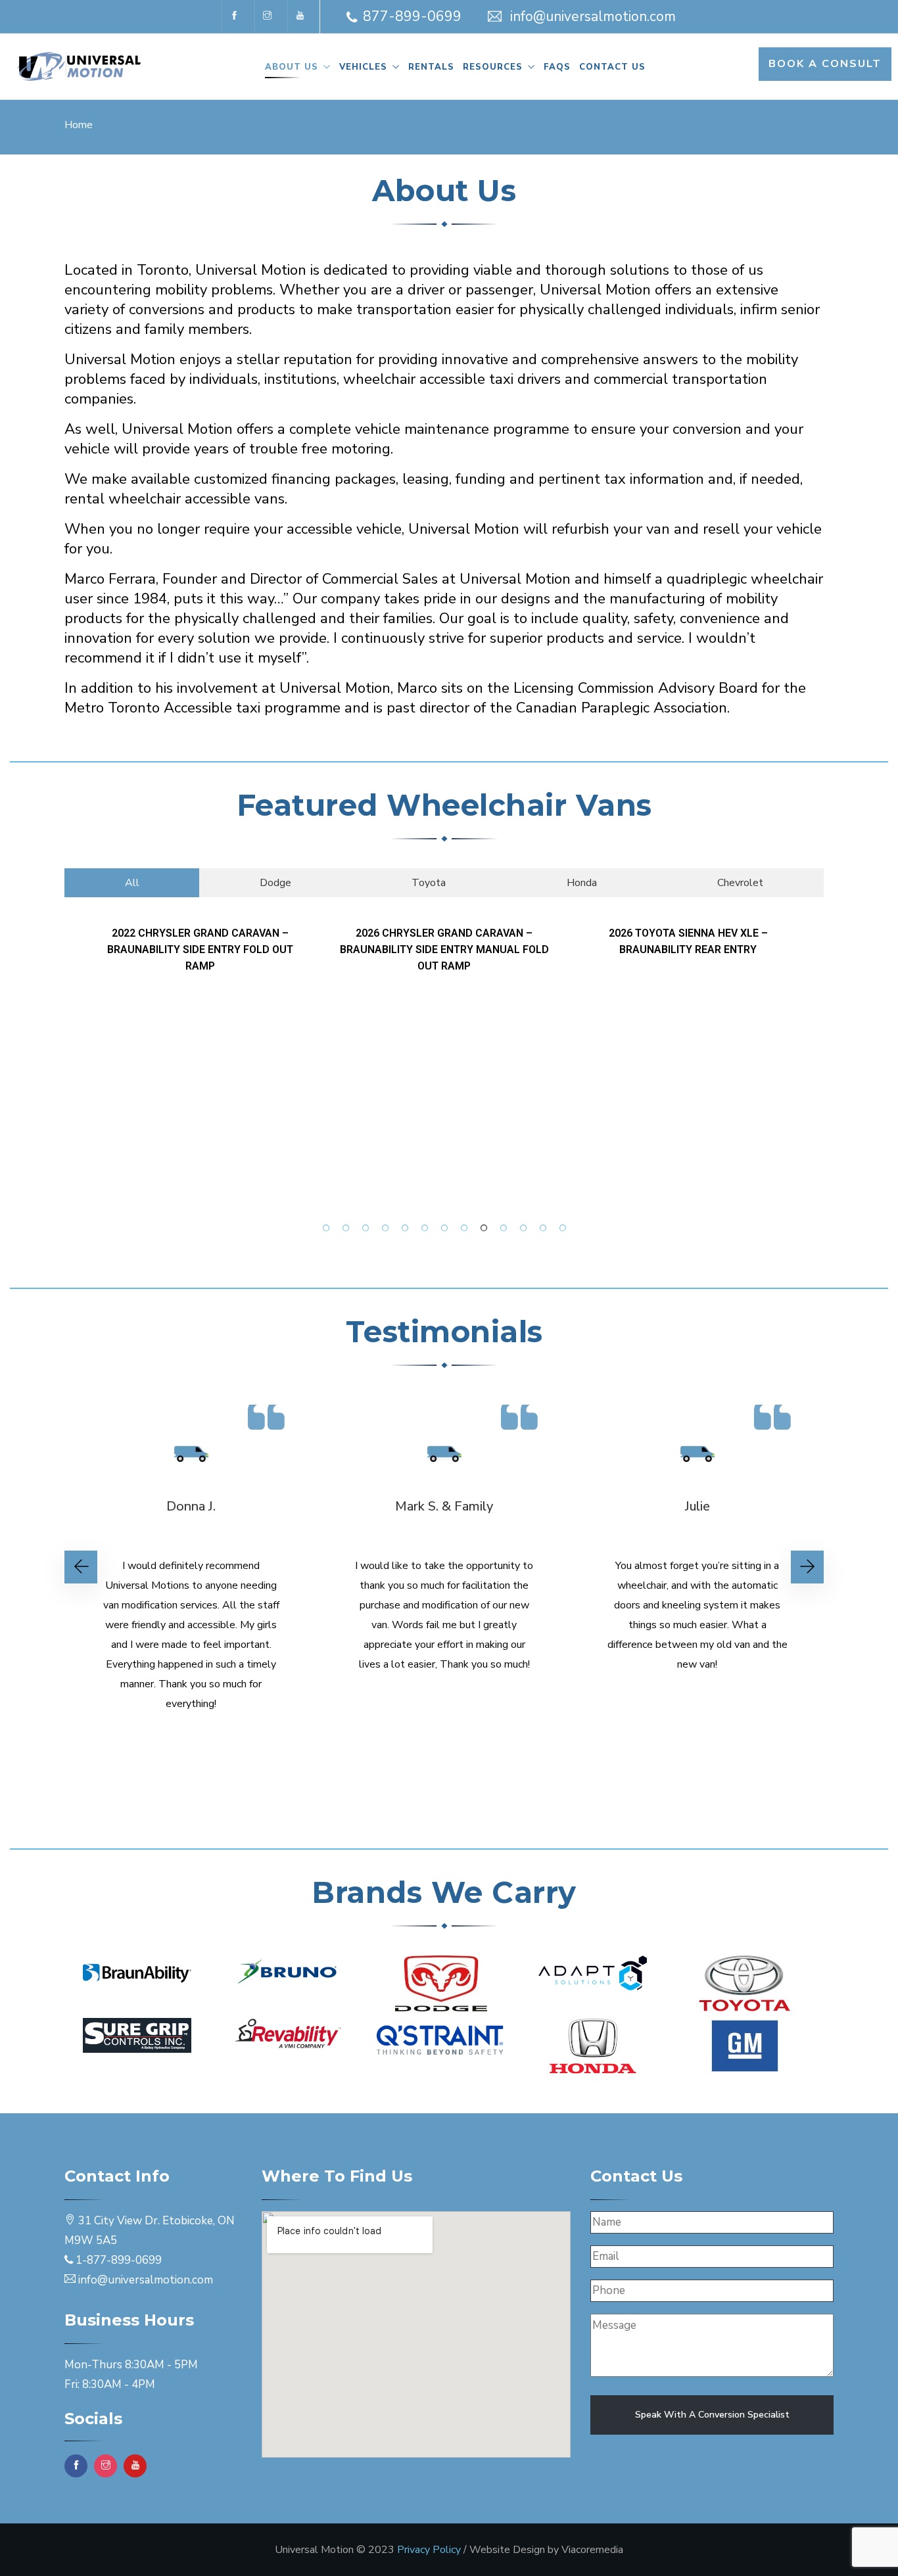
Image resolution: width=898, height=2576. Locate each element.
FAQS (557, 67)
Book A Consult (825, 64)
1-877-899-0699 (119, 2260)
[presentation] (81, 1567)
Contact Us (612, 67)
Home (79, 125)
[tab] (132, 883)
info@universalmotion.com (593, 16)
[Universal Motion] (85, 67)
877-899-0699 (412, 16)
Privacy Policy (429, 2550)
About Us (292, 67)
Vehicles (363, 67)
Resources (493, 67)
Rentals (431, 67)
